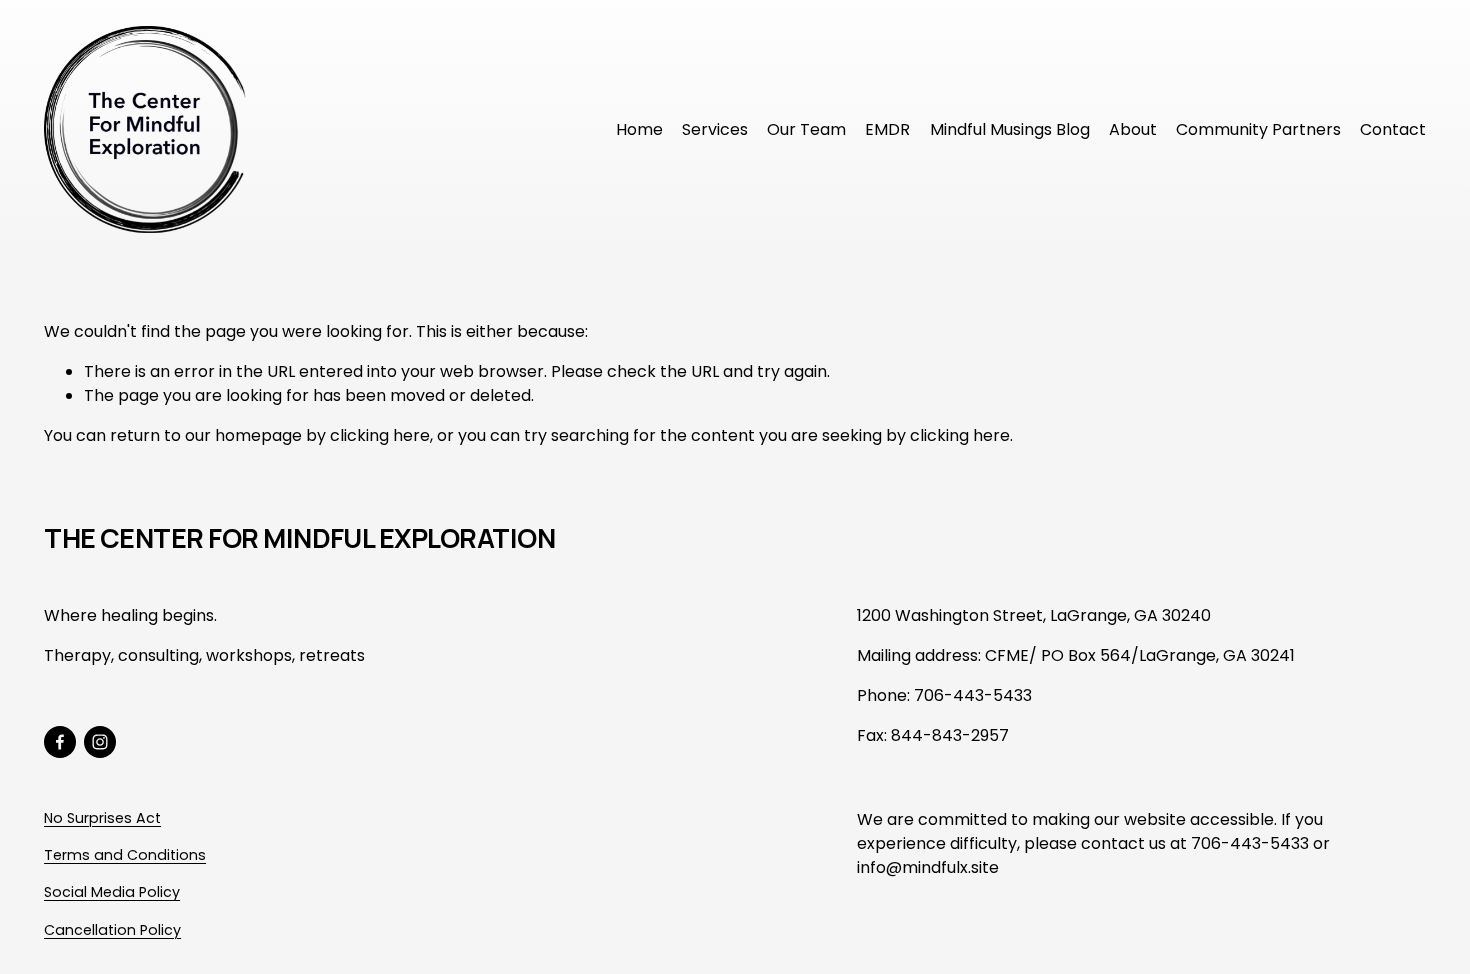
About (1133, 129)
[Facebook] (60, 742)
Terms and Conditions (125, 855)
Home (639, 129)
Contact (1393, 129)
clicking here (380, 435)
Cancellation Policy (112, 930)
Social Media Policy (112, 892)
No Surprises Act (102, 818)
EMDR (887, 129)
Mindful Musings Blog (1010, 129)
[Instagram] (100, 742)
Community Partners (1258, 129)
